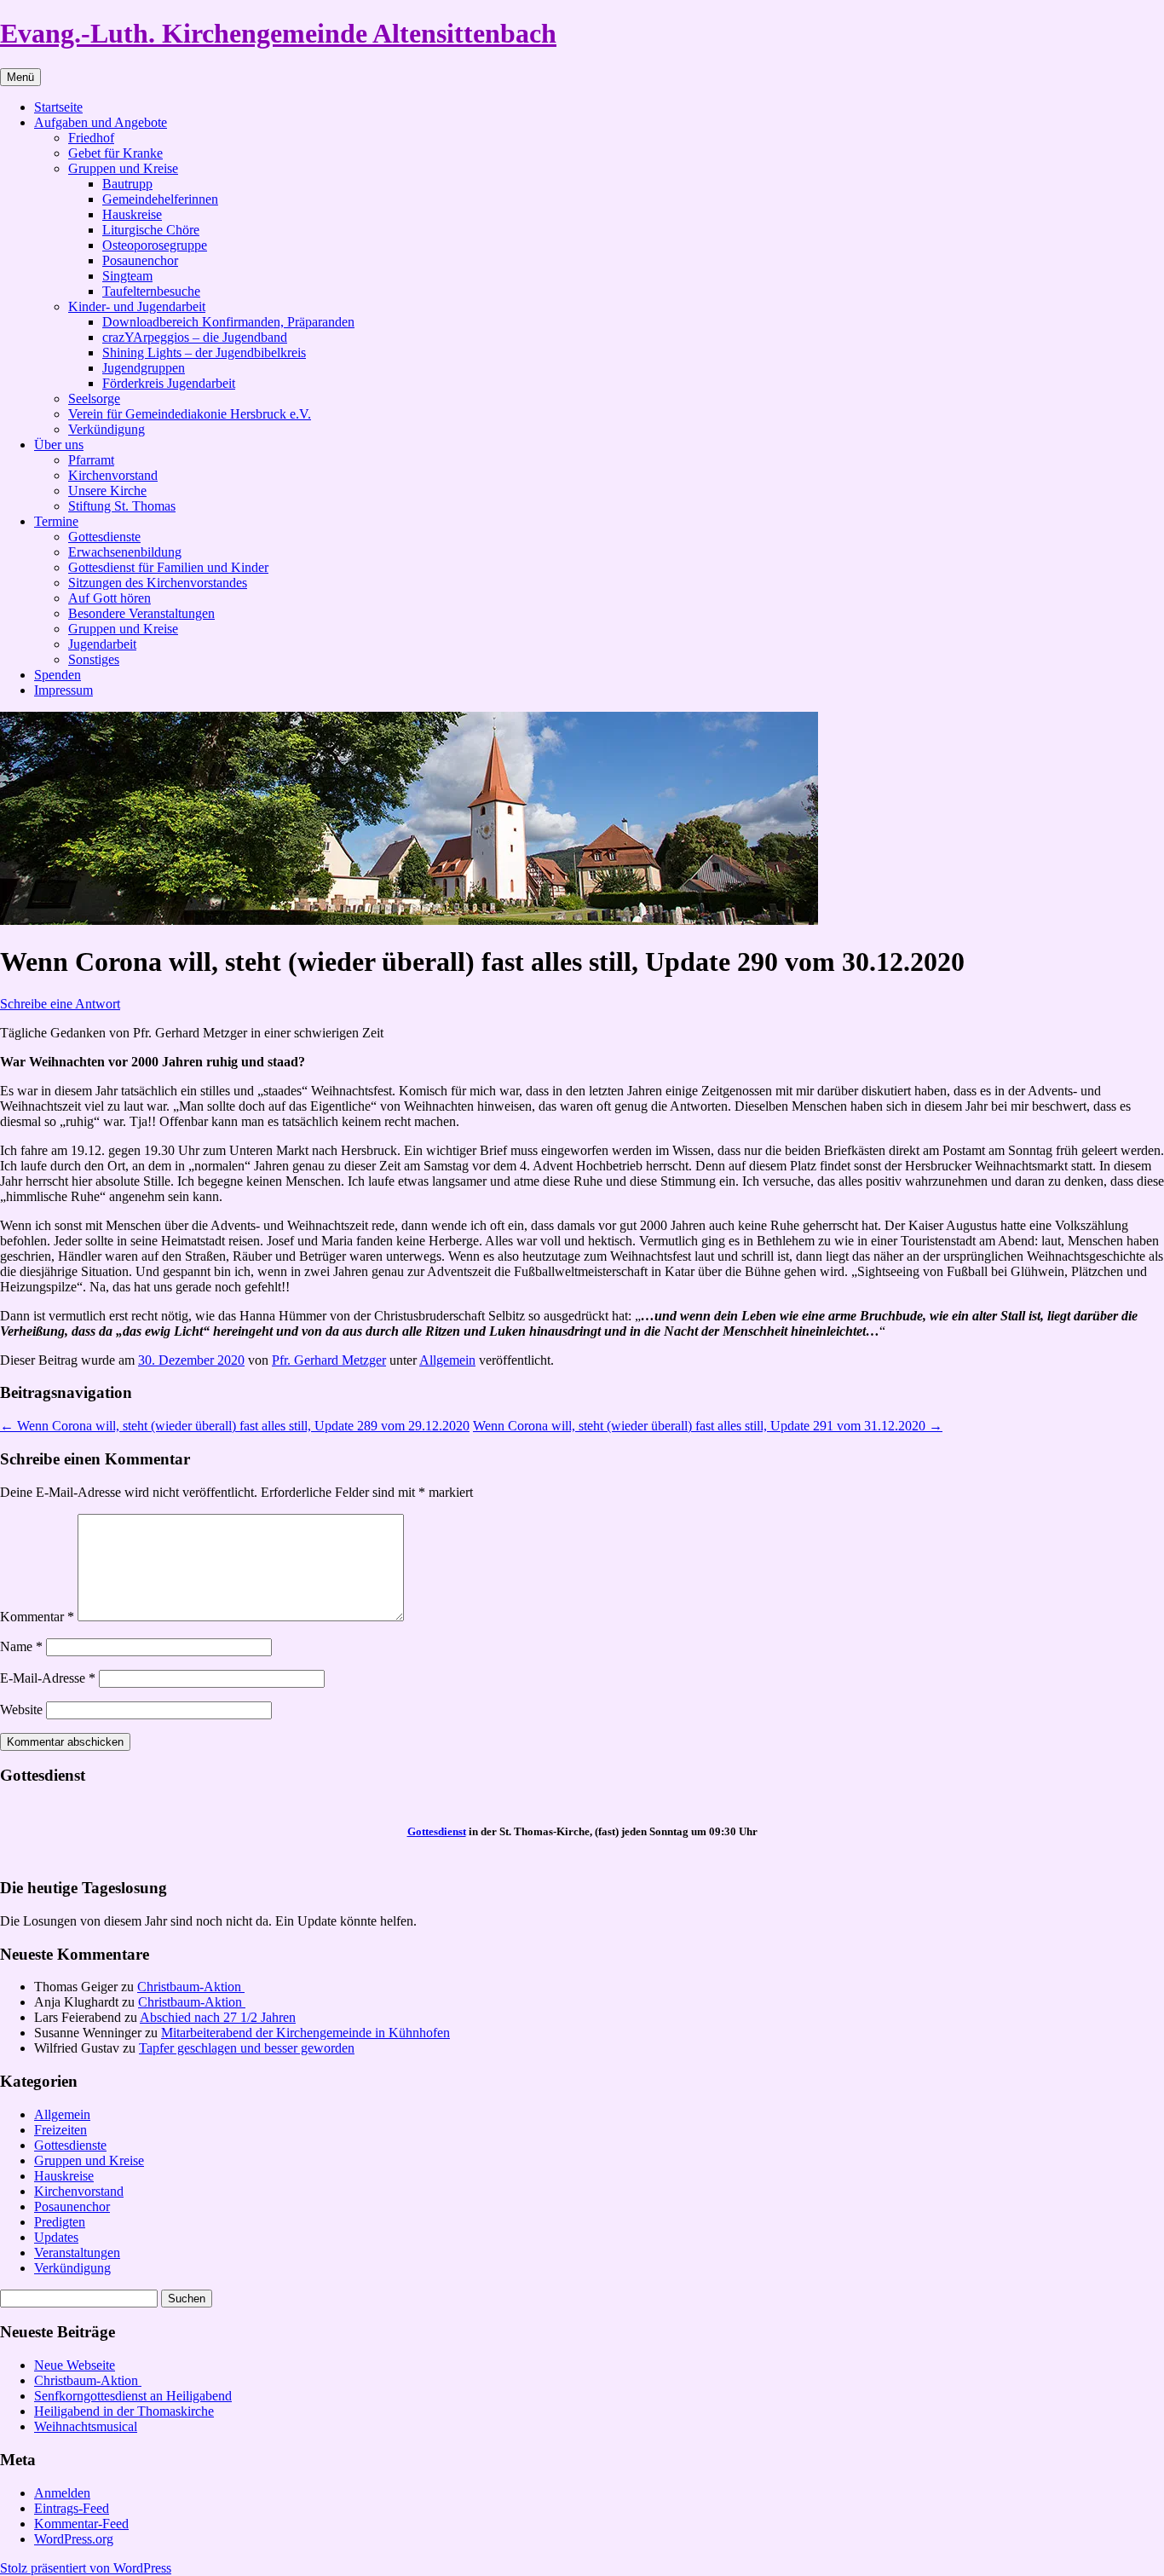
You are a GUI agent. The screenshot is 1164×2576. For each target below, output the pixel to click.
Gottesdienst (437, 1831)
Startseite (58, 107)
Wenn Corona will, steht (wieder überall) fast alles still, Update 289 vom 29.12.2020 (235, 1426)
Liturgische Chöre (151, 230)
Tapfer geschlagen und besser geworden (247, 2048)
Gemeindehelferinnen (160, 199)
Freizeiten (61, 2130)
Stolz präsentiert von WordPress (86, 2568)
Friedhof (91, 138)
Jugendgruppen (144, 368)
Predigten (60, 2222)
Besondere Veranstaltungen (141, 613)
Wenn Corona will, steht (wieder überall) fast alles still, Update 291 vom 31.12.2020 (708, 1426)
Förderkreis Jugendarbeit (169, 383)
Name (21, 1646)
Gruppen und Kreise (123, 168)
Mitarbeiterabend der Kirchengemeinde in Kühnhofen (305, 2033)
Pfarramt (91, 460)
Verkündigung (107, 429)
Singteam (127, 276)
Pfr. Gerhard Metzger (329, 1360)
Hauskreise (132, 214)
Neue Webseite (75, 2365)
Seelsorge (94, 399)
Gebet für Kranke (115, 153)
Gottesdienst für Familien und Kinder (168, 567)
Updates (56, 2237)
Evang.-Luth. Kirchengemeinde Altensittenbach (278, 33)
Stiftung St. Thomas (122, 506)
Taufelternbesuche (151, 291)
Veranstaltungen (77, 2253)
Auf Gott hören (109, 598)
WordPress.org (74, 2539)
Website (21, 1710)
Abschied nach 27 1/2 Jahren (218, 2017)
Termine (56, 521)
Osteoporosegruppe (155, 245)
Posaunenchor (140, 260)
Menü (20, 77)
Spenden (58, 675)
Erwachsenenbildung (125, 552)
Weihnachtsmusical (86, 2426)
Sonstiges (94, 659)
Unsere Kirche (107, 491)
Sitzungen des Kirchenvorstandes (158, 583)
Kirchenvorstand (113, 475)
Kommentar (37, 1617)
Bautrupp (127, 184)
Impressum (63, 690)
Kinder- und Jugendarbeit (137, 306)
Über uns (59, 445)
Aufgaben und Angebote (101, 122)
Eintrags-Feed (72, 2508)
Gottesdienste (104, 537)
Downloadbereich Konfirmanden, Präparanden (228, 322)
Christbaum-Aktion (191, 1987)
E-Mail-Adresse (48, 1678)
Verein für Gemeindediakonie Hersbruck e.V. (190, 414)
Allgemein (447, 1360)
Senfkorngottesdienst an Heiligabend (133, 2396)
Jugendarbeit (102, 644)
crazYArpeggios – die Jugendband (195, 337)
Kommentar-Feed (81, 2524)
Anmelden (62, 2493)
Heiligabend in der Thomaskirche (124, 2411)
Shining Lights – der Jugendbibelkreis (204, 352)
